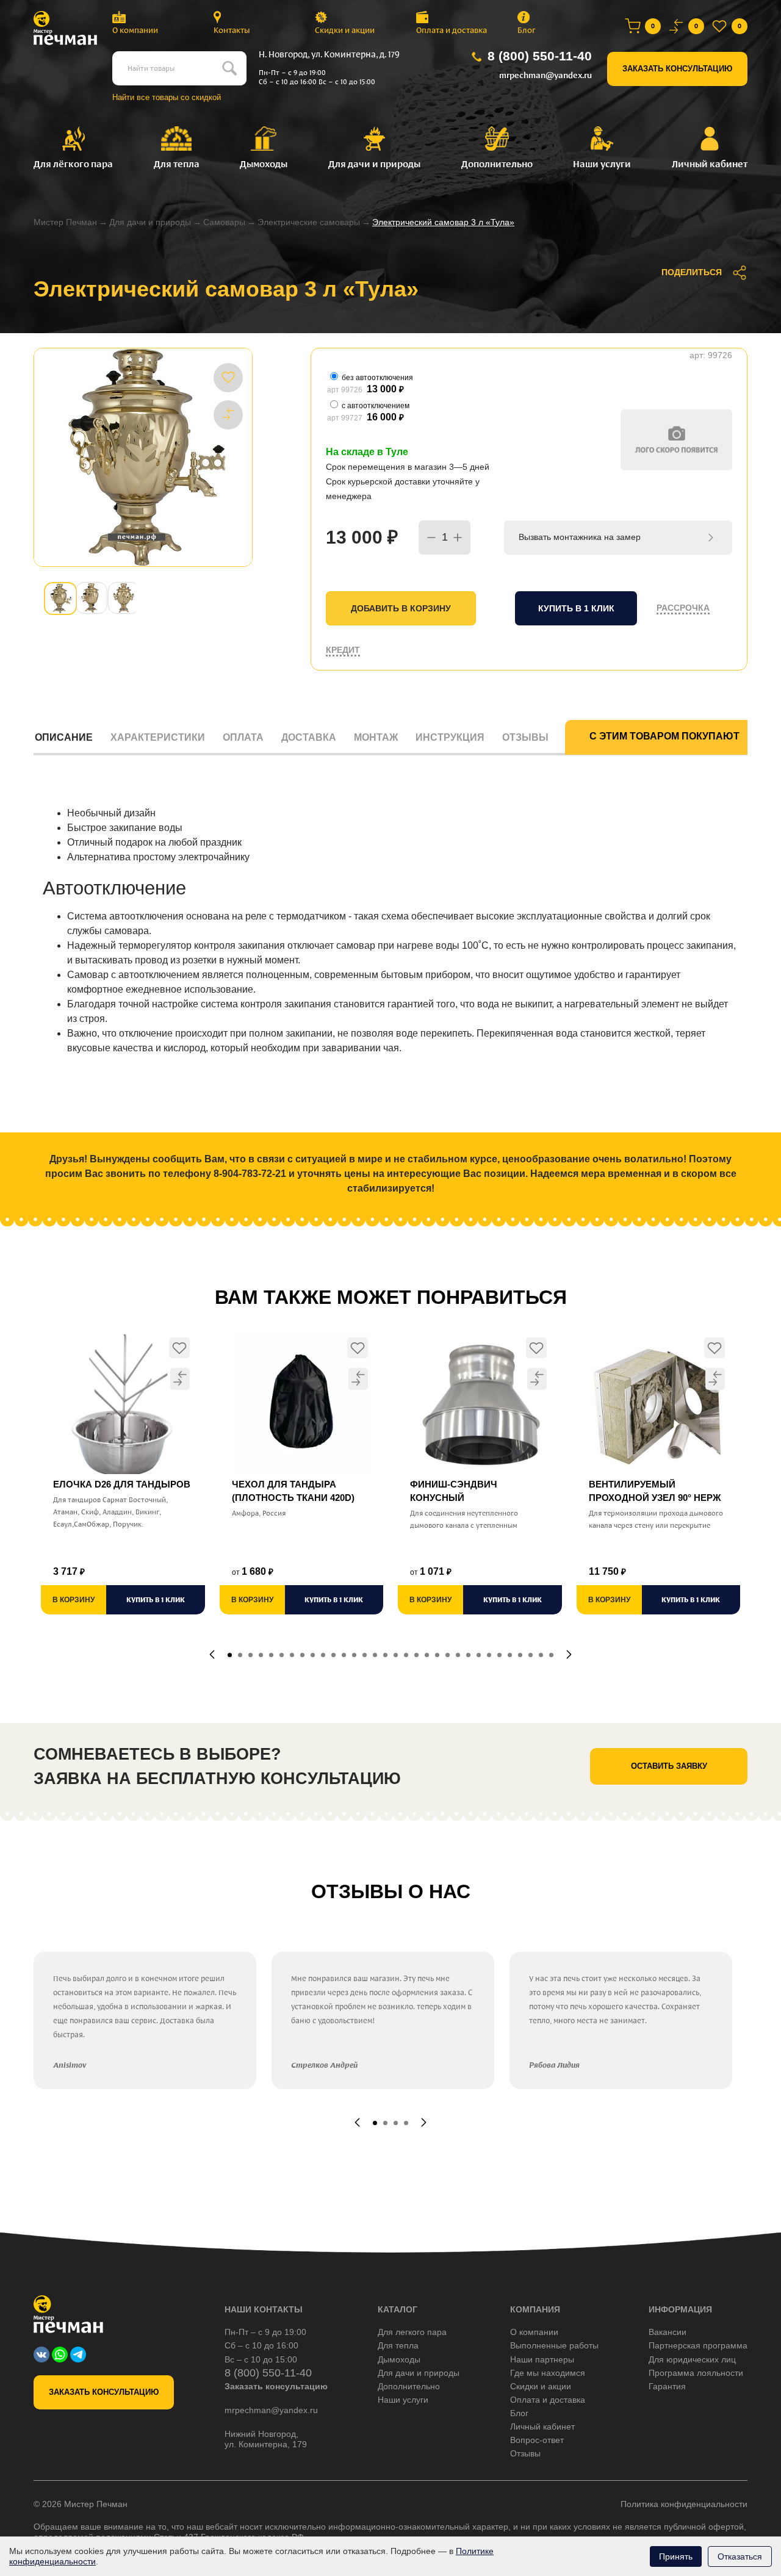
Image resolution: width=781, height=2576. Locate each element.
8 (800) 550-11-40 (540, 56)
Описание (64, 737)
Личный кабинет (542, 2427)
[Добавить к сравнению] (228, 414)
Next (569, 1654)
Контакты (232, 30)
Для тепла (398, 2345)
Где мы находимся (548, 2373)
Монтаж (376, 737)
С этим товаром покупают (664, 736)
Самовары (224, 222)
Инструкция (450, 737)
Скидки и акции (345, 30)
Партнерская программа (698, 2345)
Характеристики (158, 737)
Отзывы (525, 737)
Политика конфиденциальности (684, 2504)
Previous (212, 1654)
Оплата (243, 737)
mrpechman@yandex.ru (545, 75)
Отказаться (740, 2556)
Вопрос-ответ (537, 2440)
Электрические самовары (309, 222)
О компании (135, 30)
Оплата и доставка (452, 30)
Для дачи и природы (150, 222)
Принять (676, 2556)
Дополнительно (409, 2386)
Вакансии (668, 2332)
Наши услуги (403, 2400)
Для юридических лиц (692, 2359)
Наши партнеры (542, 2359)
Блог (527, 30)
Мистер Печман (65, 222)
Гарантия (667, 2386)
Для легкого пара (412, 2332)
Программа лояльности (696, 2373)
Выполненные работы (554, 2345)
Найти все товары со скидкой (167, 97)
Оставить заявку (669, 1766)
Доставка (309, 737)
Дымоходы (399, 2359)
